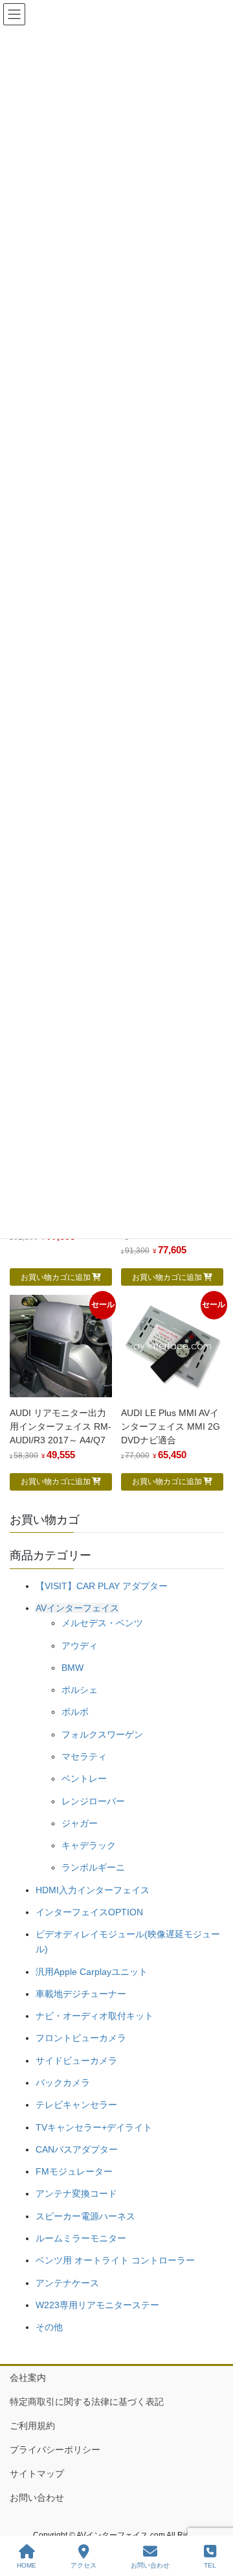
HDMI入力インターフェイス (93, 1890)
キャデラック (89, 1845)
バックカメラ (63, 2083)
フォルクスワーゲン (102, 1734)
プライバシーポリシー (55, 2450)
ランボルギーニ (93, 1867)
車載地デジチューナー (81, 1994)
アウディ (80, 1646)
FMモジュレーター (74, 2171)
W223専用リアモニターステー (97, 2305)
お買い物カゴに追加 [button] (56, 1277)
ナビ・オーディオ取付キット (94, 2016)
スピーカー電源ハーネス (85, 2216)
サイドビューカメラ (76, 2061)
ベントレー (84, 1778)
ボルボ (75, 1712)
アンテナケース (67, 2283)
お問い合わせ (37, 2498)
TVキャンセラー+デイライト (94, 2127)
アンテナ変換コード (76, 2193)
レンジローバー (93, 1801)
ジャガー (80, 1823)
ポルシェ (80, 1690)
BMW (72, 1668)
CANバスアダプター (77, 2149)
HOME (27, 2565)
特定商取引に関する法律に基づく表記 (87, 2402)
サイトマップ (37, 2474)
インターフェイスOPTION (89, 1912)
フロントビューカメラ (81, 2038)
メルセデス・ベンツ (102, 1623)
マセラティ (84, 1756)
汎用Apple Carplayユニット (92, 1972)
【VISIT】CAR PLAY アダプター (102, 1586)
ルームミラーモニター (81, 2238)
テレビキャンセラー (76, 2105)
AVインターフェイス (77, 1608)
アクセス (83, 2565)
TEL (210, 2565)
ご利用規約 (32, 2426)
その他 (49, 2327)
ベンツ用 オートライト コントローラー (115, 2260)
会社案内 (28, 2378)
